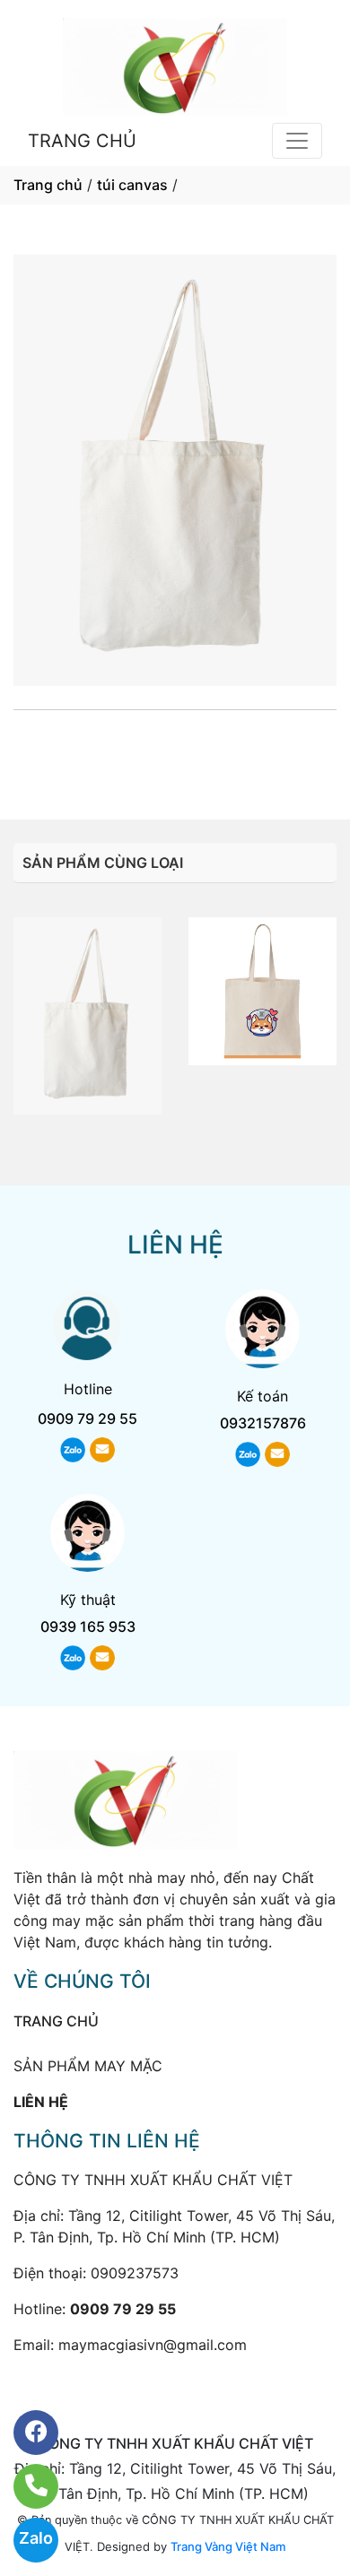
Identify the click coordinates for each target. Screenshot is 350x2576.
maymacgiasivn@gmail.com (153, 2345)
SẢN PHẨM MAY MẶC (88, 2066)
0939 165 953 (88, 1626)
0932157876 (263, 1423)
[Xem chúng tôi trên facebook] (25, 2433)
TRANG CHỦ (82, 141)
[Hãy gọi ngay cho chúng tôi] (25, 2486)
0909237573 (135, 2273)
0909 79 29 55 (175, 750)
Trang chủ (48, 185)
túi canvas (132, 185)
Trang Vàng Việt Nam (228, 2546)
